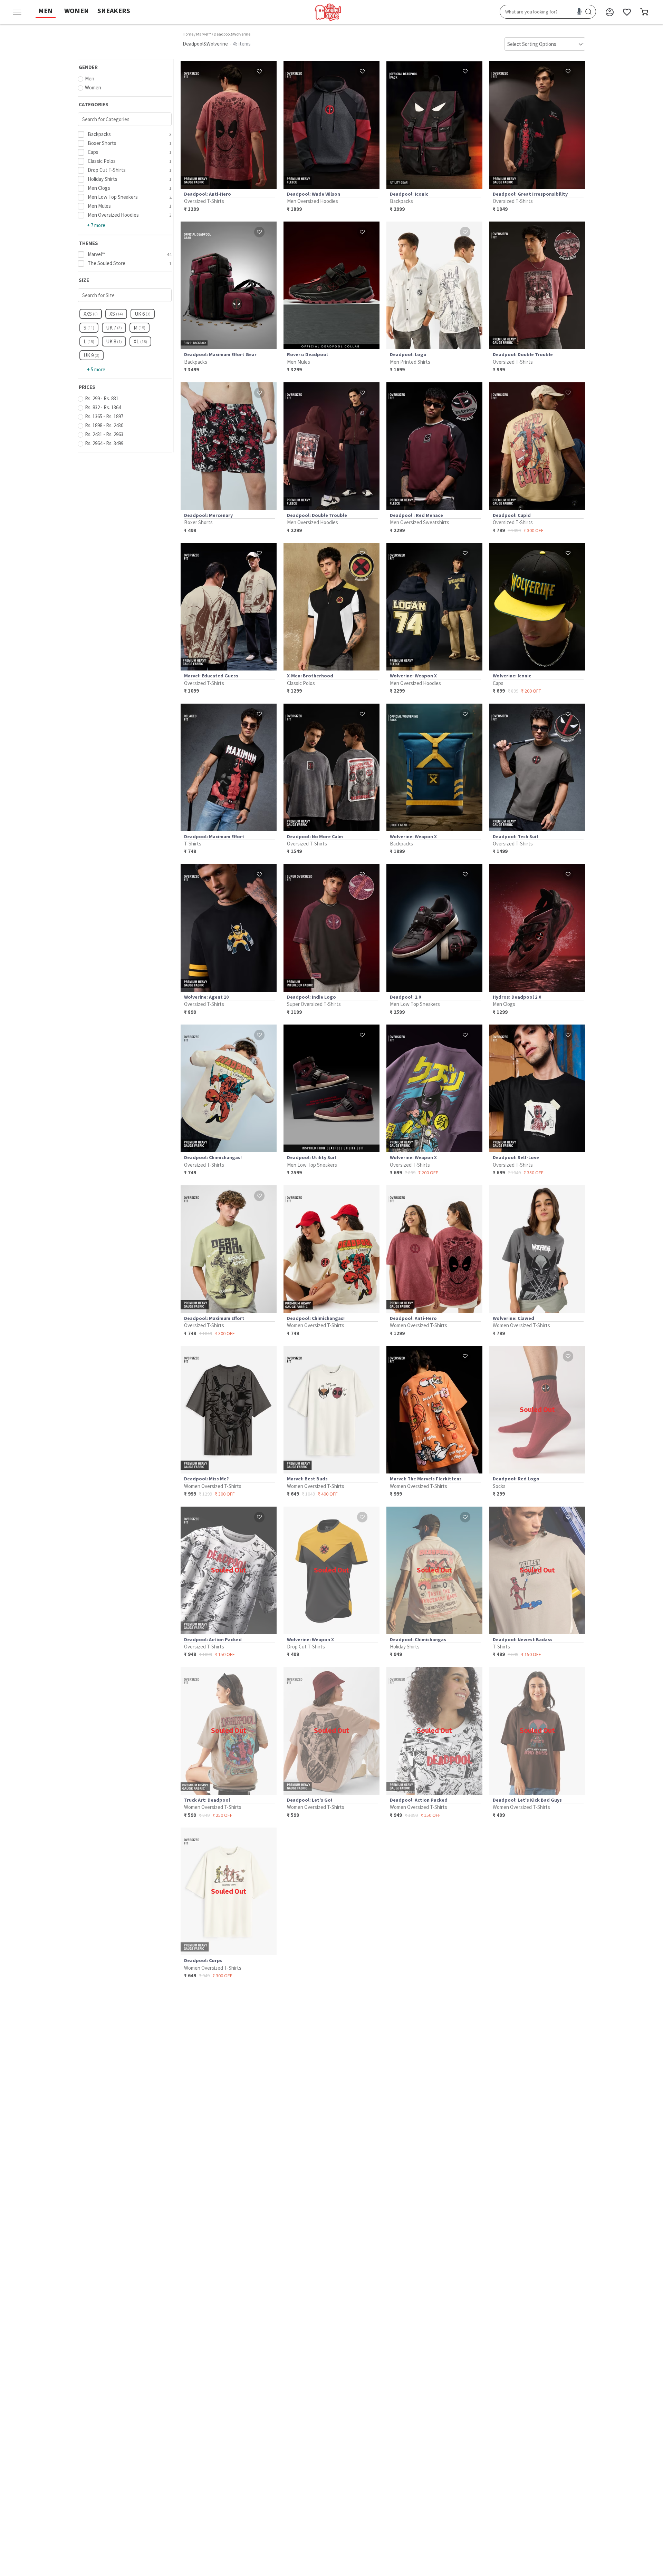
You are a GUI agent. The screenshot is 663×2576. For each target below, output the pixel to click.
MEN (45, 11)
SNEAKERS (114, 11)
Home (188, 34)
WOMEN (76, 11)
